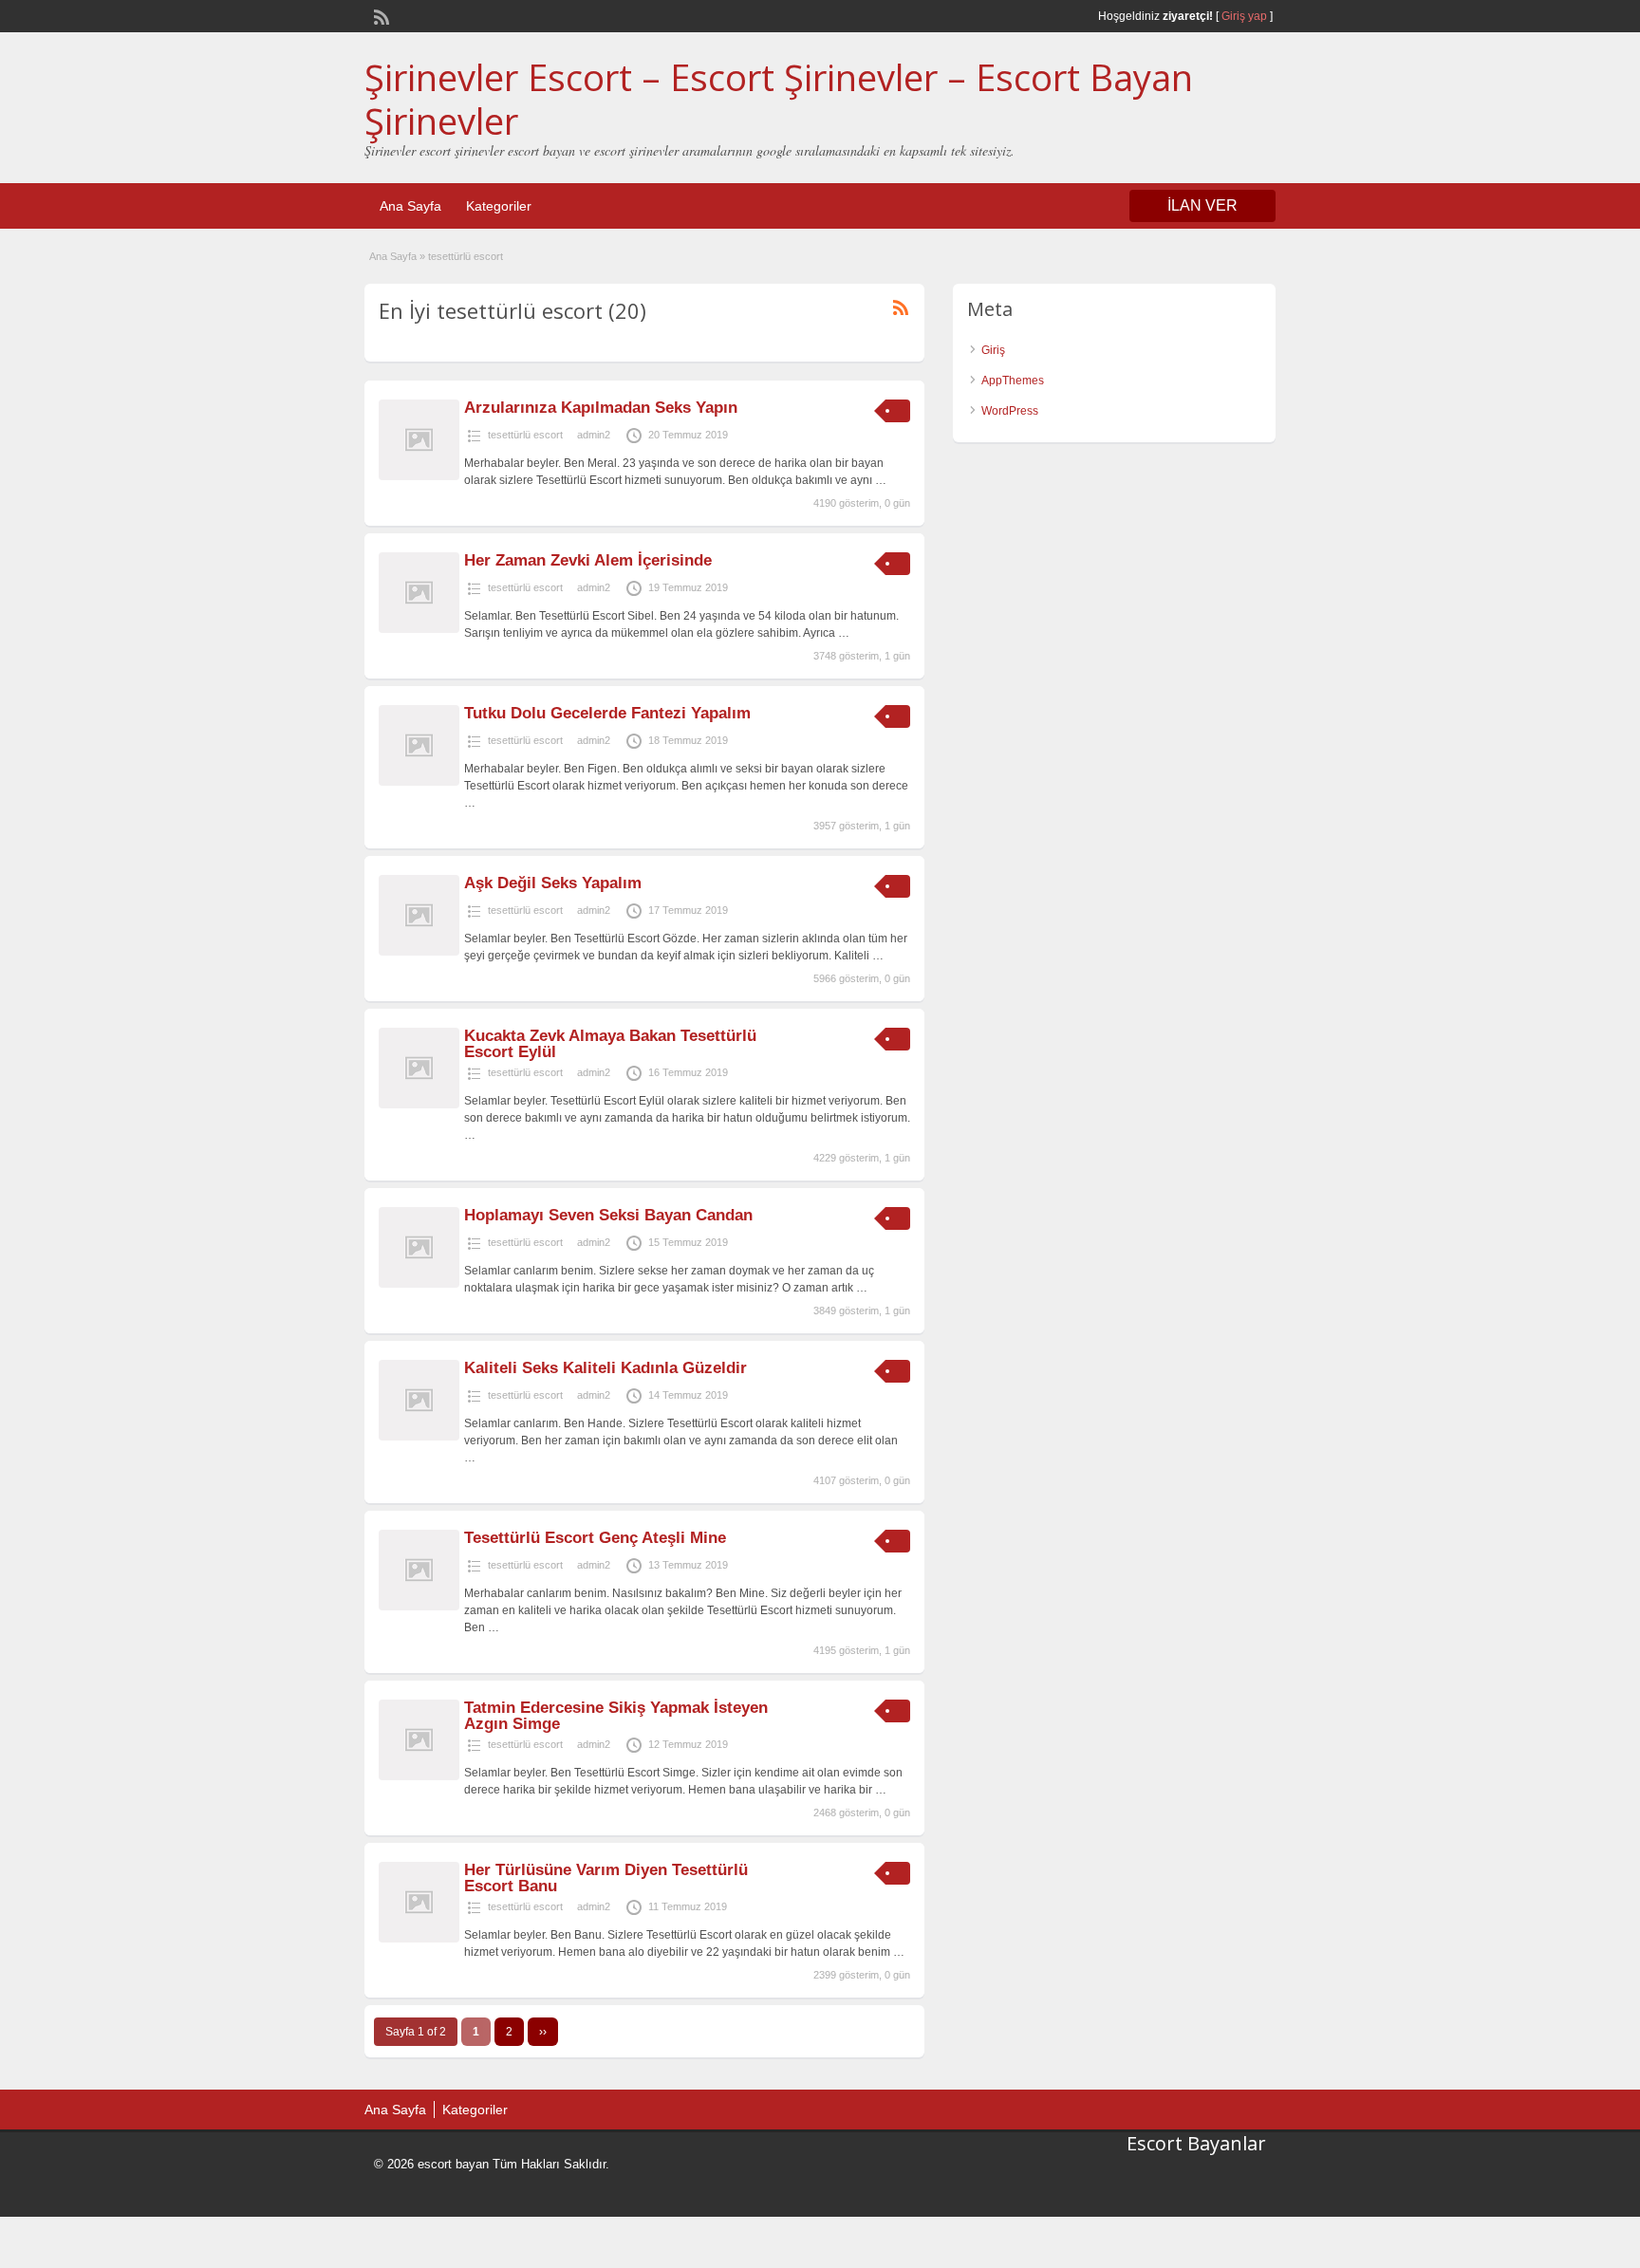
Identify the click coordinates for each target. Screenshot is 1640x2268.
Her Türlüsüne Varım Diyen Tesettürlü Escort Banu (606, 1878)
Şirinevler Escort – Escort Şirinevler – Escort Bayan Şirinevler (779, 99)
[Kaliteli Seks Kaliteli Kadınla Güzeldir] (419, 1437)
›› (543, 2032)
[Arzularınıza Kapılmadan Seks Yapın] (419, 476)
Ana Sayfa (410, 206)
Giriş (993, 350)
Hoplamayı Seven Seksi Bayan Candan (608, 1215)
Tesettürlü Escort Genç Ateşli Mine (595, 1538)
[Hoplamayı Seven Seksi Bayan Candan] (419, 1284)
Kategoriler (499, 206)
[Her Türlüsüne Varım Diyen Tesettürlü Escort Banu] (419, 1939)
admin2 (594, 435)
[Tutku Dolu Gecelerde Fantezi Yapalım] (419, 782)
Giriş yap (1244, 16)
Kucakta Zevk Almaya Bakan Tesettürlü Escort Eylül (610, 1044)
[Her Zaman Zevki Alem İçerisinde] (419, 629)
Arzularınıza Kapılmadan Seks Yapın (601, 408)
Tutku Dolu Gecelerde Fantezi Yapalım (607, 713)
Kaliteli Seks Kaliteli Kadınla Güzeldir (606, 1368)
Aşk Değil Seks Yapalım (553, 883)
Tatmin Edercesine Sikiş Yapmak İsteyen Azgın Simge (616, 1716)
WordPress (1010, 411)
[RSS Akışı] (380, 15)
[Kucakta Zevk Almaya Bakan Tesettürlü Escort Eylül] (419, 1105)
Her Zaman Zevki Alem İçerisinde (588, 560)
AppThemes (1013, 381)
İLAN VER (1202, 205)
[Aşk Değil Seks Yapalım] (419, 952)
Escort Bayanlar (1196, 2143)
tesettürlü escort (525, 435)
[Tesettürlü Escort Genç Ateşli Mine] (419, 1607)
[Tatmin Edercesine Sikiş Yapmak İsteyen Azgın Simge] (419, 1776)
